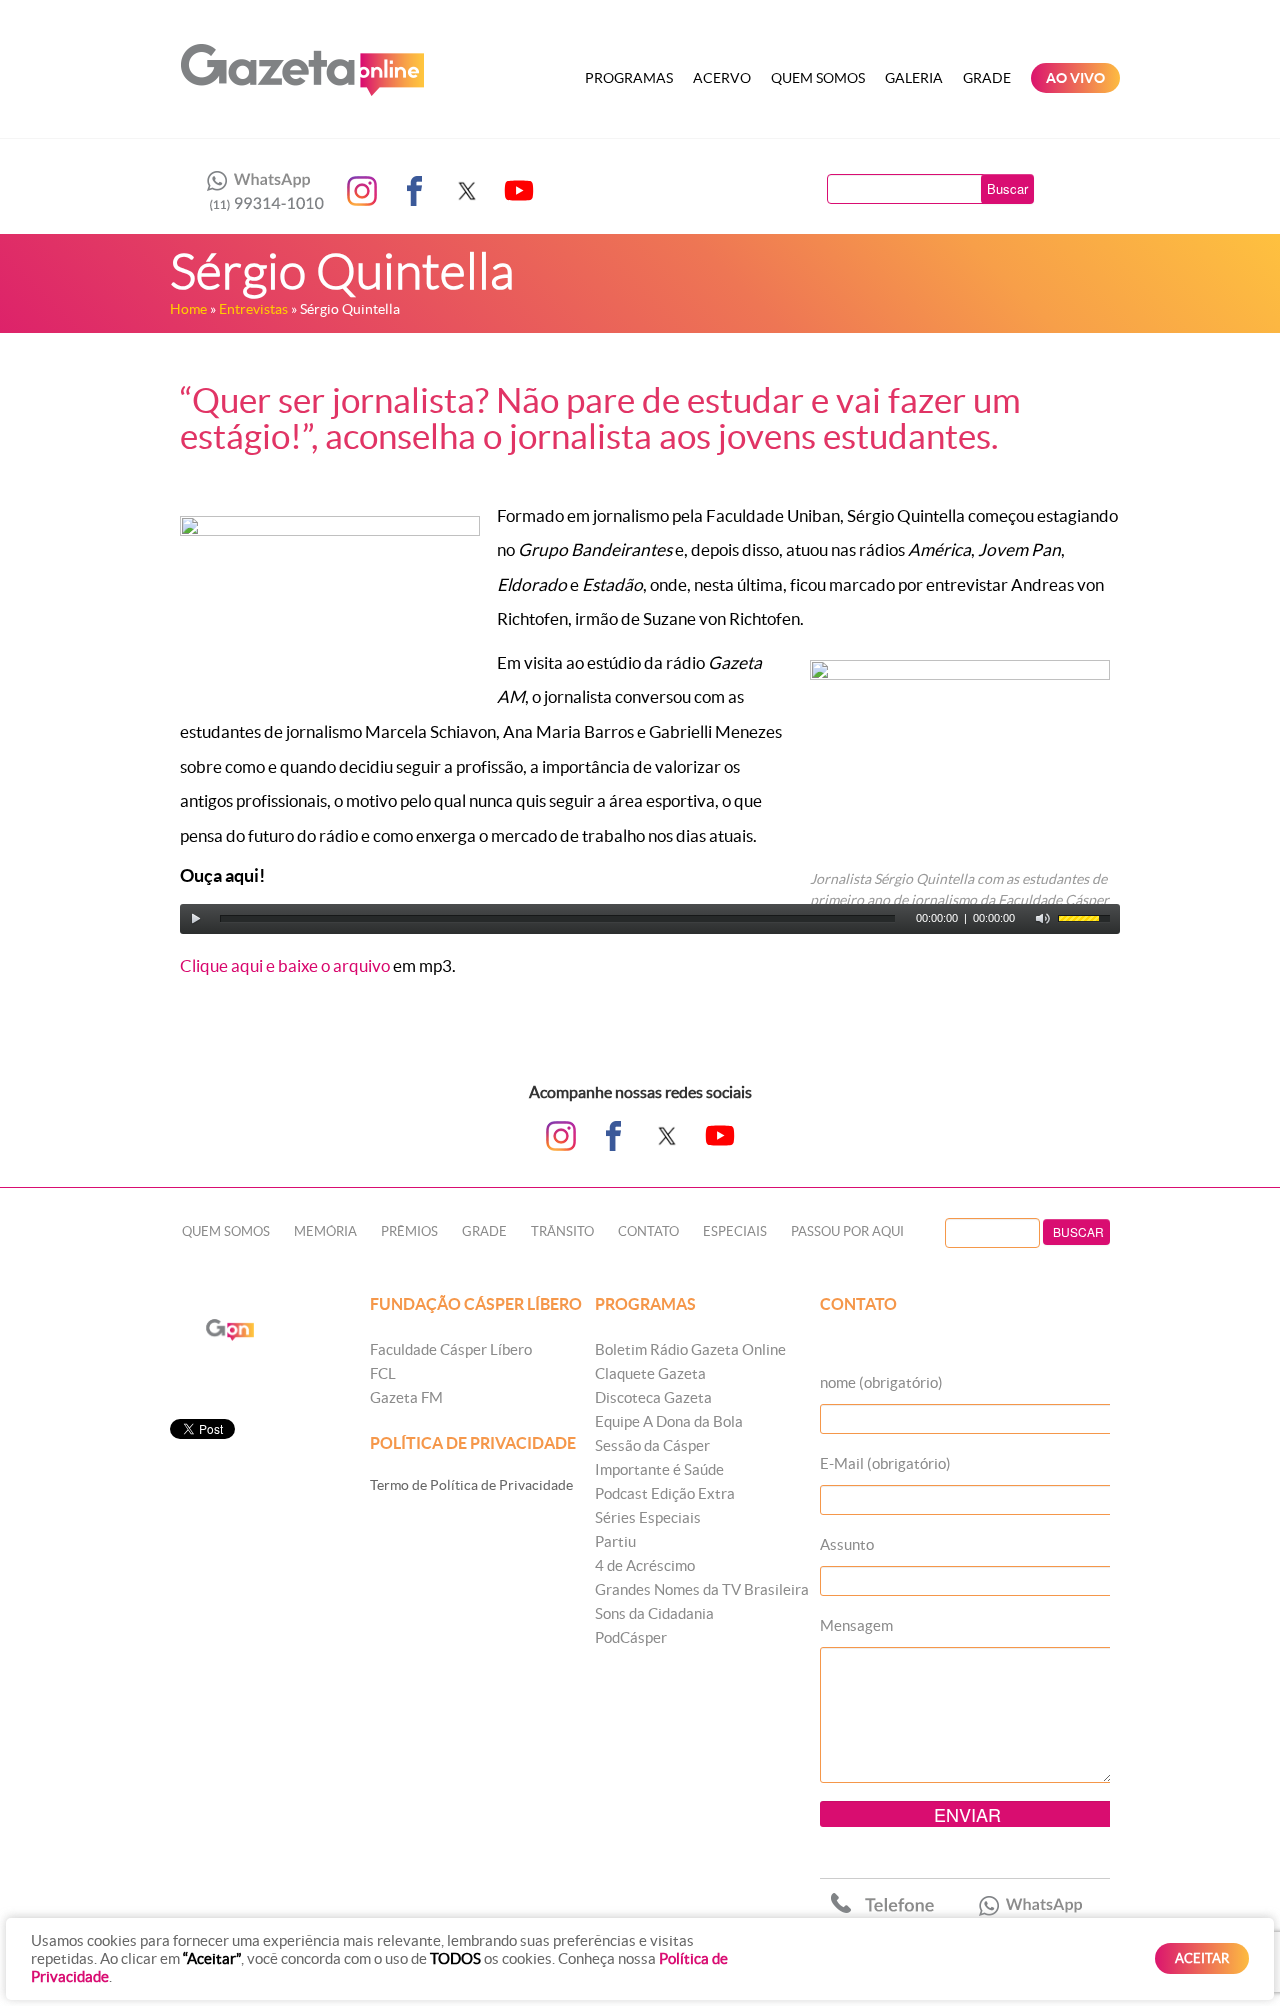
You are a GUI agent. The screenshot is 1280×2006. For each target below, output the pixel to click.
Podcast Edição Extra (665, 1493)
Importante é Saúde (659, 1469)
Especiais (735, 1231)
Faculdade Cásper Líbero (451, 1349)
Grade (987, 78)
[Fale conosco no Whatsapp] (260, 191)
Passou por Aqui (847, 1231)
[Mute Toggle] (1043, 919)
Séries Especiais (648, 1517)
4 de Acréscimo (645, 1565)
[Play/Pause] (196, 919)
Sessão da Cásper (652, 1445)
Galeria (914, 78)
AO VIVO (1075, 78)
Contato (648, 1231)
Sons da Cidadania (654, 1613)
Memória (325, 1231)
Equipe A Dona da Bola (669, 1421)
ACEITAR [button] (1202, 1958)
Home (188, 309)
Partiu (615, 1541)
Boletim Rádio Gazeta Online (690, 1349)
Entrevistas (253, 309)
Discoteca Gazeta (653, 1397)
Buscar (1007, 188)
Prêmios (409, 1231)
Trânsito (562, 1231)
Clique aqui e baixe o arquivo (285, 965)
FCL (383, 1373)
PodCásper (631, 1637)
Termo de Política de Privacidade (471, 1485)
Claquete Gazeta (650, 1373)
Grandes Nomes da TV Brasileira (702, 1589)
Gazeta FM (406, 1397)
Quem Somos (818, 78)
